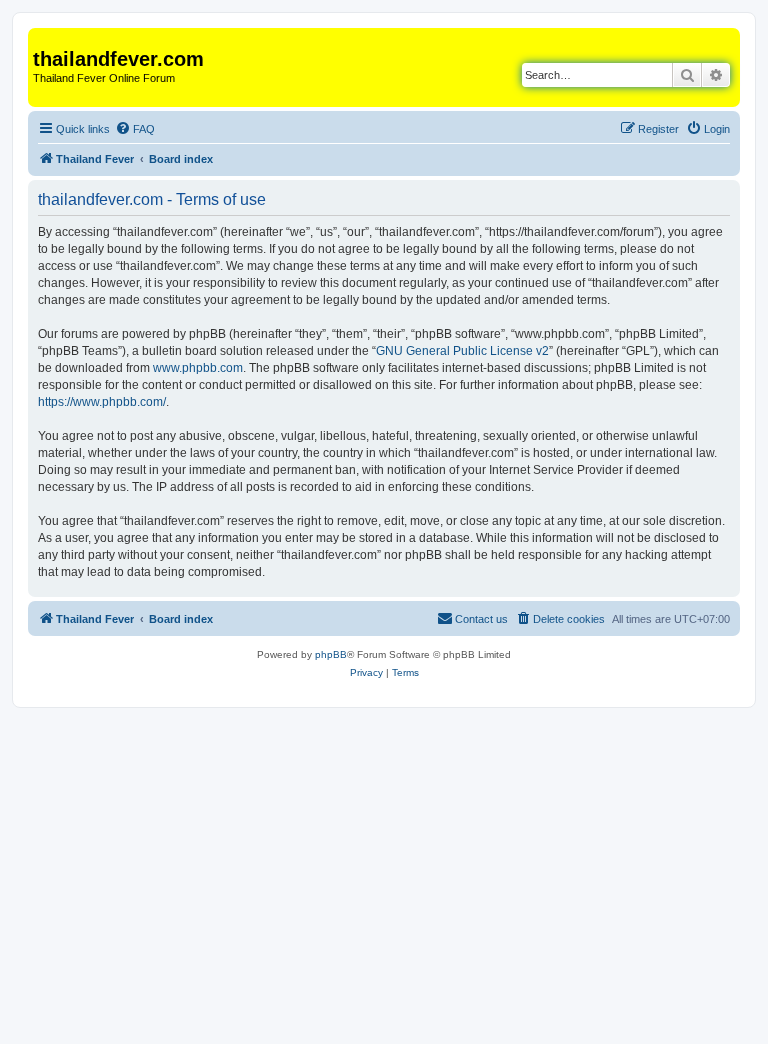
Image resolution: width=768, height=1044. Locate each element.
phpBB (331, 654)
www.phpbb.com (198, 368)
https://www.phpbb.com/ (102, 402)
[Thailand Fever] (44, 38)
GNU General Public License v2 (462, 351)
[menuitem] (135, 129)
